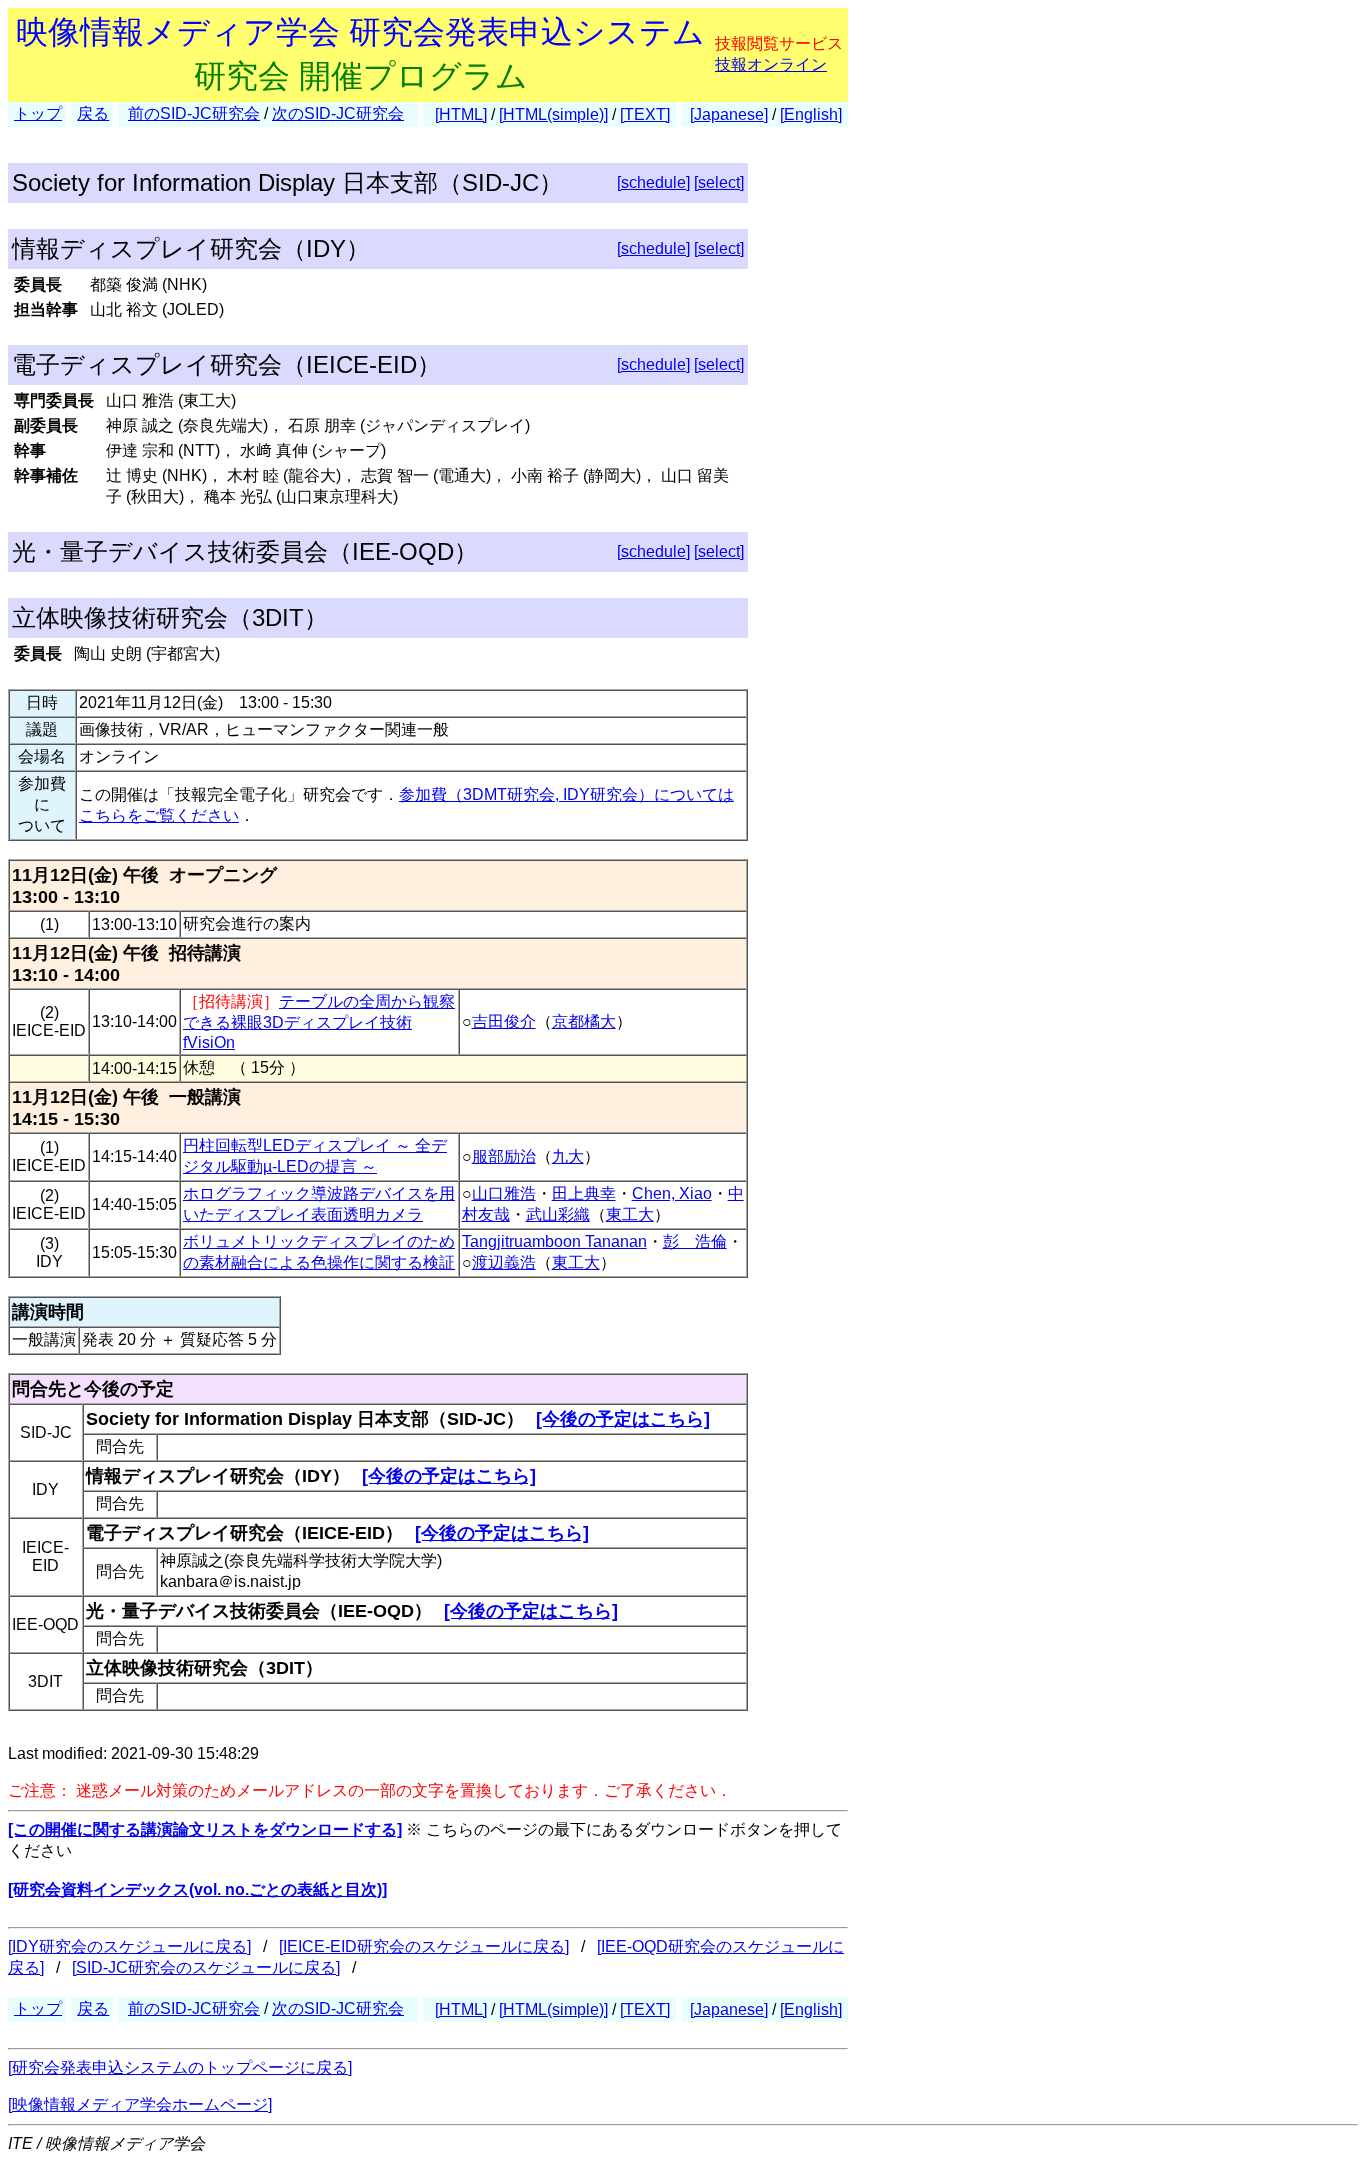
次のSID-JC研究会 (338, 113)
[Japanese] (729, 114)
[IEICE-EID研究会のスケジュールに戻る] (424, 1946)
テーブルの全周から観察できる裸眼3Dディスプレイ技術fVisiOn (319, 1022)
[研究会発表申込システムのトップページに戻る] (180, 2067)
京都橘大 (584, 1021)
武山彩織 (558, 1214)
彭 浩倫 (695, 1241)
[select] (719, 182)
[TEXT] (645, 114)
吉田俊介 (504, 1021)
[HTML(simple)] (553, 114)
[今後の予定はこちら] (623, 1419)
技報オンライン (771, 64)
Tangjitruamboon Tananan (554, 1241)
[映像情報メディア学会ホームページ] (140, 2104)
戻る (93, 113)
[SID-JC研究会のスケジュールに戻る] (206, 1967)
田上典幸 (584, 1193)
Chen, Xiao (672, 1193)
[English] (811, 114)
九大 (568, 1156)
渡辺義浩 (504, 1262)
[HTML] (461, 114)
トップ (38, 113)
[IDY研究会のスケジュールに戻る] (129, 1946)
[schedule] (653, 182)
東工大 (630, 1214)
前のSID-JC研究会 (194, 113)
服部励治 (504, 1156)
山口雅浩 (504, 1193)
